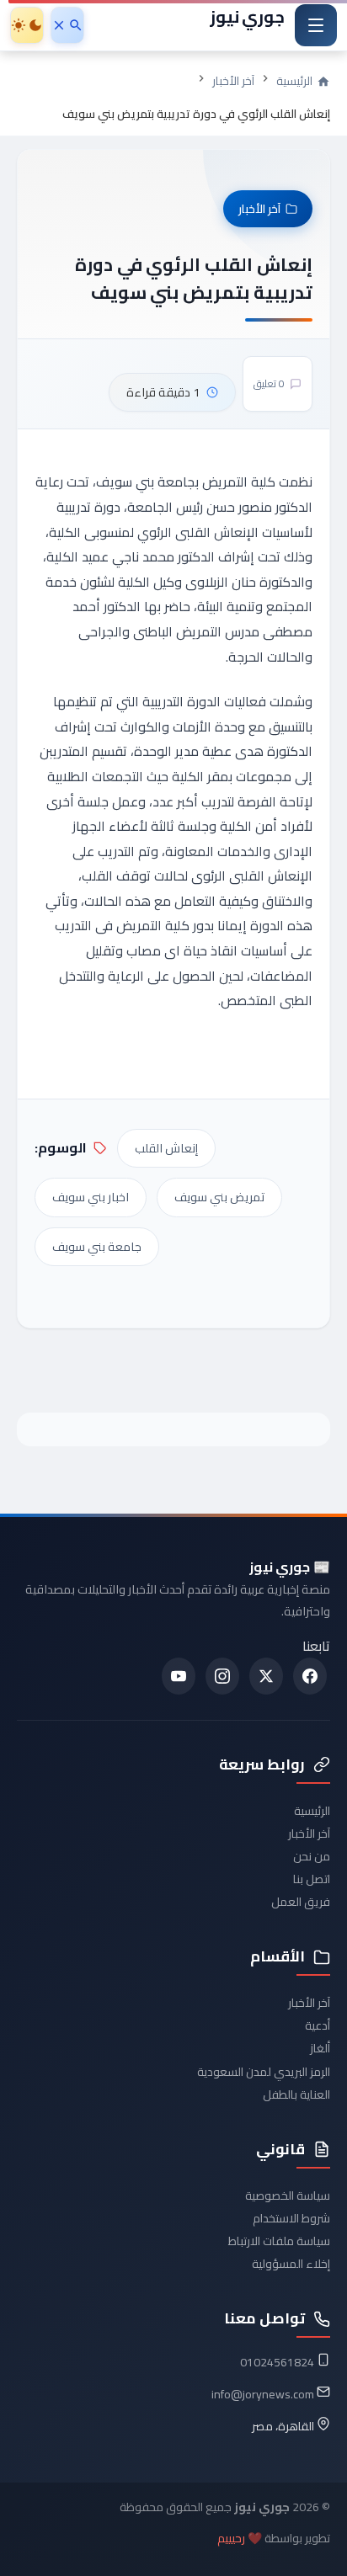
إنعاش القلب (166, 1148)
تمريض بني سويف (219, 1197)
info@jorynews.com (263, 2394)
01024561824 (277, 2362)
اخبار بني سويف (91, 1197)
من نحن (312, 1856)
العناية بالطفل (296, 2094)
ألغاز (320, 2048)
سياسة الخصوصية (288, 2195)
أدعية (318, 2025)
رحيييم (231, 2538)
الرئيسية (312, 1811)
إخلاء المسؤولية (291, 2264)
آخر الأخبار (233, 81)
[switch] (27, 25)
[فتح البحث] (67, 25)
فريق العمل (301, 1902)
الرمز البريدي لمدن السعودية (264, 2072)
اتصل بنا (312, 1879)
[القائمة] (316, 25)
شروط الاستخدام (291, 2218)
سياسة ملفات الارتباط (279, 2241)
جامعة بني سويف (97, 1246)
